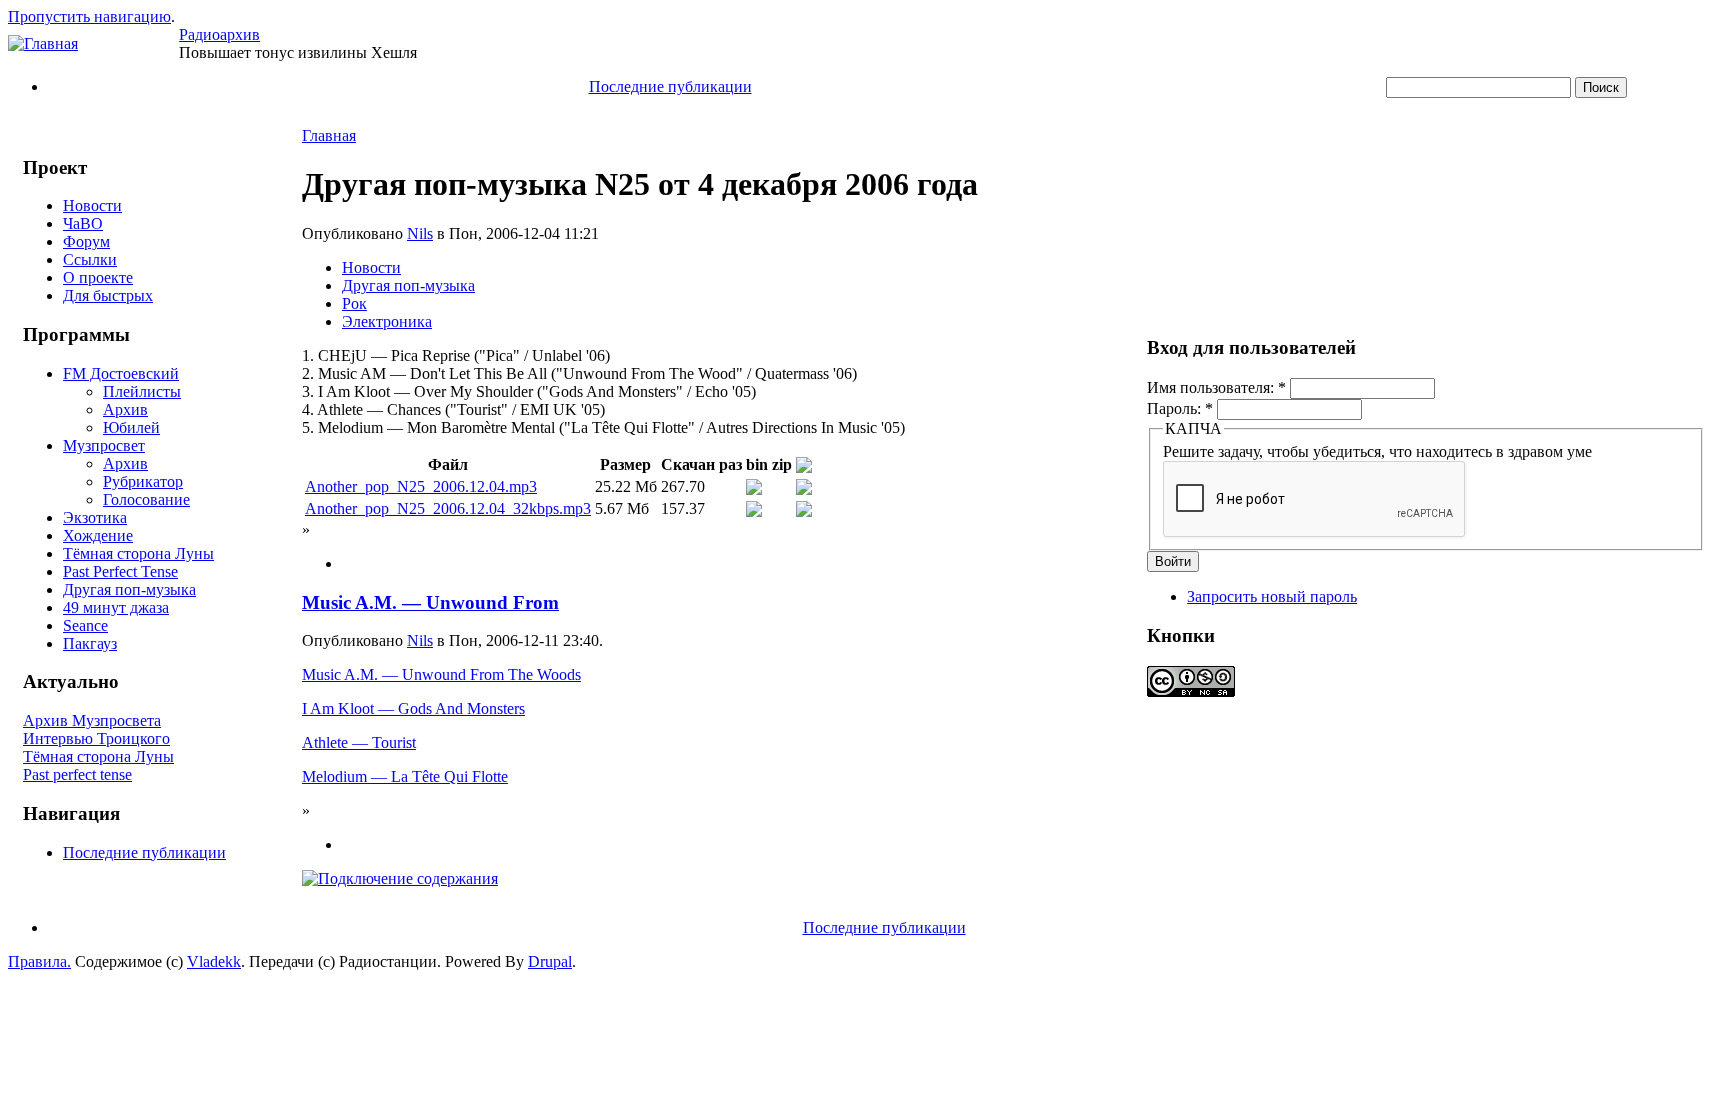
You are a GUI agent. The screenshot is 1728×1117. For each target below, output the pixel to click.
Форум (86, 241)
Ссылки (90, 259)
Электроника (387, 321)
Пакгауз (90, 643)
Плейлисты (142, 391)
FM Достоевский (121, 373)
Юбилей (131, 427)
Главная (329, 135)
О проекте (98, 277)
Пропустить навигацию (89, 16)
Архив (125, 409)
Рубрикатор (143, 481)
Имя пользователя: (1216, 387)
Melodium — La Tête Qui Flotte (405, 776)
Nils (420, 233)
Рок (354, 303)
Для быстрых (108, 295)
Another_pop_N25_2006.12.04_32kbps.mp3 (448, 508)
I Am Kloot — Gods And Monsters (413, 708)
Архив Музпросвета (92, 720)
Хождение (98, 535)
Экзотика (95, 517)
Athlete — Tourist (359, 742)
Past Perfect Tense (120, 571)
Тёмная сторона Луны (138, 553)
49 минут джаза (116, 607)
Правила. (39, 961)
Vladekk (214, 961)
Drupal (550, 961)
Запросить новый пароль (1272, 596)
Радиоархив (219, 34)
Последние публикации (670, 86)
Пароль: (1180, 408)
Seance (85, 625)
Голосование (146, 499)
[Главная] (43, 43)
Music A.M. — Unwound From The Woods (441, 674)
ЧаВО (83, 223)
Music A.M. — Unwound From (430, 602)
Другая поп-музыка (129, 589)
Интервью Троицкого (96, 738)
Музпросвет (104, 445)
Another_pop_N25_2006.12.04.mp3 (421, 486)
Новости (92, 205)
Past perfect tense (77, 774)
